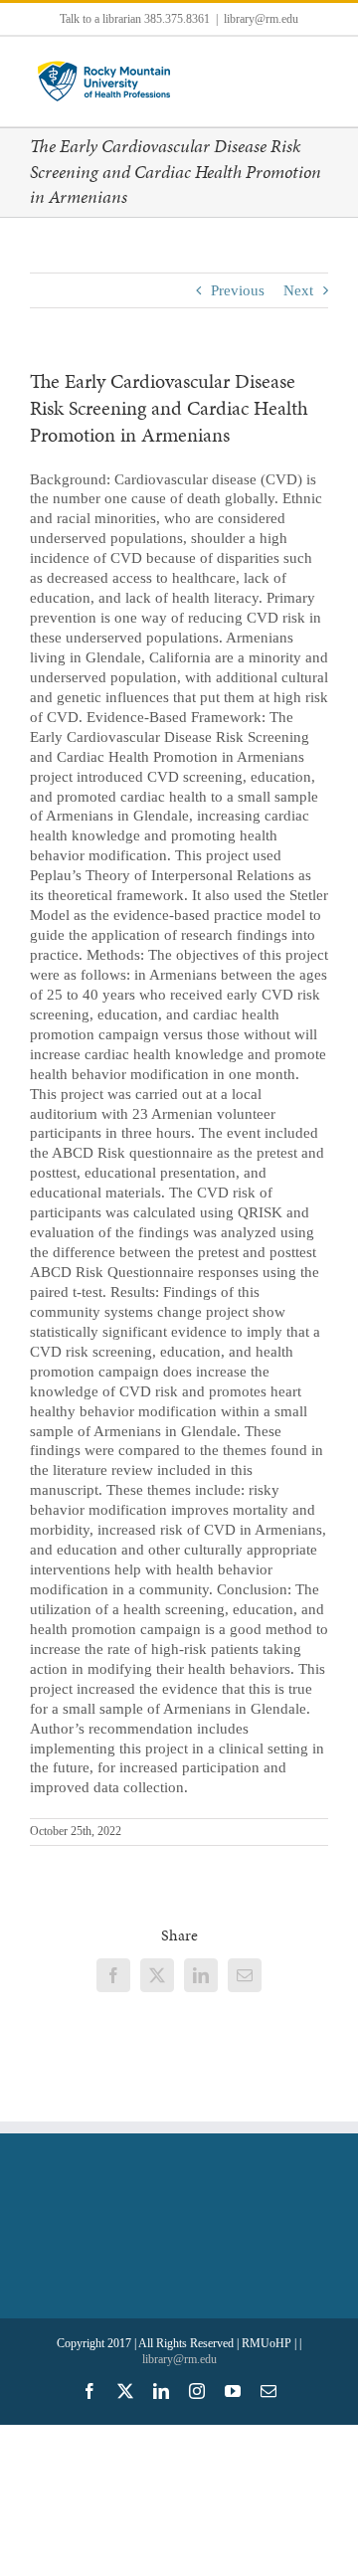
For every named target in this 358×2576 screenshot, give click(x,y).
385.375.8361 (177, 19)
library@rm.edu (261, 19)
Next (298, 290)
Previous (238, 290)
